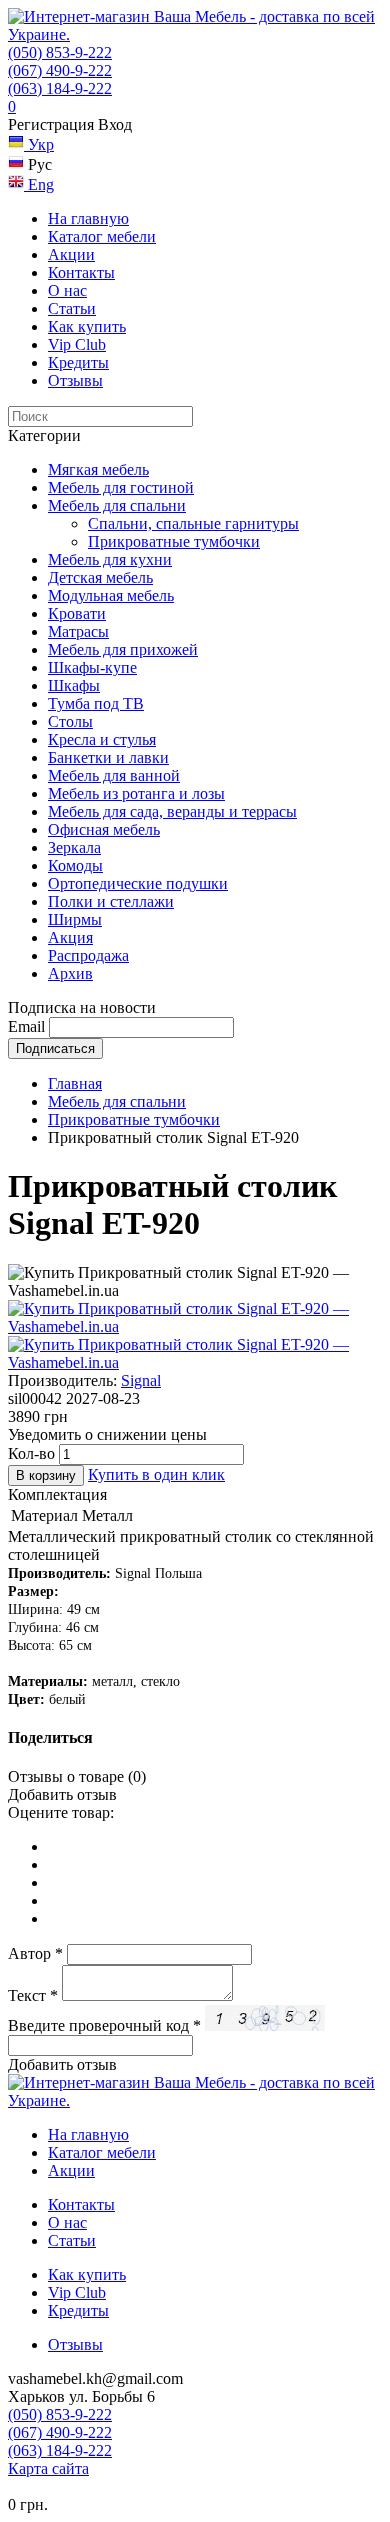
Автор (35, 1953)
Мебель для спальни (117, 505)
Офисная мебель (104, 829)
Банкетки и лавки (108, 757)
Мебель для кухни (110, 559)
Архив (70, 973)
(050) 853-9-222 (60, 52)
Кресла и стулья (102, 739)
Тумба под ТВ (96, 703)
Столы (70, 721)
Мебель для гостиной (121, 487)
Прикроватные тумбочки (174, 541)
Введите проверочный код (104, 2025)
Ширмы (75, 919)
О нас (67, 290)
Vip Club (77, 344)
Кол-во (31, 1453)
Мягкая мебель (98, 469)
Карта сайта (48, 2468)
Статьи (72, 308)
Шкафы (74, 685)
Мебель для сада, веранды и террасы (172, 811)
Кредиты (78, 362)
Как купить (87, 326)
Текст (33, 1995)
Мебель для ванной (114, 775)
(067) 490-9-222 (60, 70)
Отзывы (75, 380)
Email (26, 1026)
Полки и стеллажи (111, 901)
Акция (70, 937)
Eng (39, 184)
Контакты (81, 272)
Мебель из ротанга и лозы (136, 793)
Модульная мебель (111, 595)
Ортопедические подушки (138, 883)
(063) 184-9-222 (60, 88)
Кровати (77, 613)
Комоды (75, 865)
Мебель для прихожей (123, 649)
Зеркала (74, 847)
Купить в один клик (156, 1474)
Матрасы (78, 631)
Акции (71, 254)
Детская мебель (100, 577)
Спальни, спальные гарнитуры (193, 523)
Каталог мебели (102, 236)
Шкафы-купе (92, 667)
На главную (88, 218)
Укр (39, 144)
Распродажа (88, 955)
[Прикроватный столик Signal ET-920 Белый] (195, 1326)
